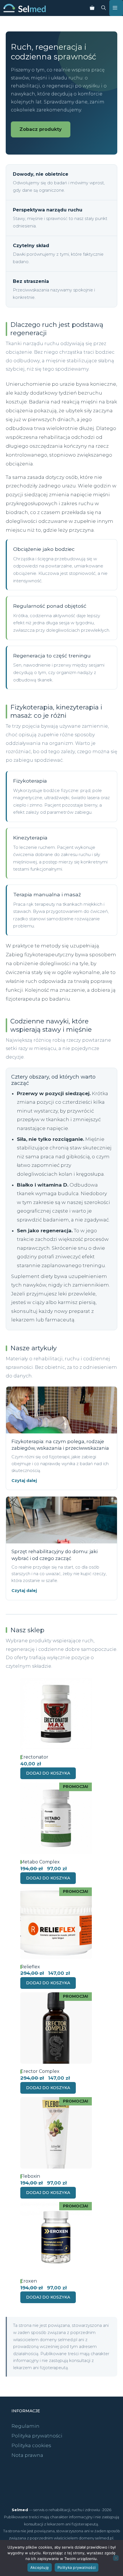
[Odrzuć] (116, 2558)
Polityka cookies (31, 2445)
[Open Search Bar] (104, 8)
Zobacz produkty (41, 129)
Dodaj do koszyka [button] (48, 1773)
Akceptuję (40, 2567)
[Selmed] (25, 8)
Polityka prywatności (37, 2436)
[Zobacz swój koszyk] (92, 8)
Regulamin (25, 2426)
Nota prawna (27, 2455)
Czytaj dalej (24, 1481)
